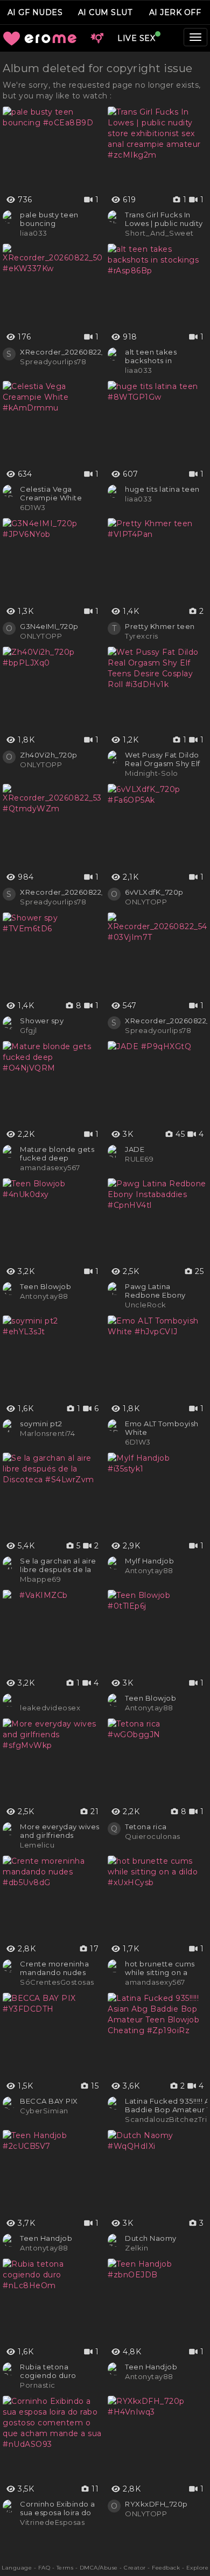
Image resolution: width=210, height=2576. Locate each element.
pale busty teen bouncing (49, 219)
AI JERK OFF (175, 12)
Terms (65, 2568)
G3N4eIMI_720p (49, 626)
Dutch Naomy (151, 2238)
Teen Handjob (46, 2238)
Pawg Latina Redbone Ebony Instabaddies (155, 1291)
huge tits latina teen (162, 489)
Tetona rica (146, 1827)
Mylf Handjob (149, 1561)
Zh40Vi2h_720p (49, 755)
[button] (97, 38)
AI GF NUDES (35, 12)
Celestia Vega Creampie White (51, 493)
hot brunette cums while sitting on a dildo (160, 1968)
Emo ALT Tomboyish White (162, 1428)
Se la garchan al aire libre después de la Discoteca (58, 1565)
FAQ (44, 2568)
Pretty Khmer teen (160, 626)
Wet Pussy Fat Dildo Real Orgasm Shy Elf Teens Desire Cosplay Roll (165, 759)
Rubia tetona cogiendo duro (48, 2371)
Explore (198, 2568)
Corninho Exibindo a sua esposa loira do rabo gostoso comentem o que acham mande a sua (58, 2508)
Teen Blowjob (45, 1286)
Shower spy (42, 1021)
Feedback (166, 2568)
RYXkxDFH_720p (156, 2504)
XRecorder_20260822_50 (67, 352)
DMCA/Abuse (99, 2568)
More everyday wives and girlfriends (60, 1831)
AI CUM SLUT (105, 12)
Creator (135, 2568)
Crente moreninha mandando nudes (54, 1968)
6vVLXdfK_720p (154, 892)
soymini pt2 (41, 1424)
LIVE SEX (136, 38)
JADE (135, 1149)
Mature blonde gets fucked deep (57, 1153)
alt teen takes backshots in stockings (151, 356)
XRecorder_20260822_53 (67, 892)
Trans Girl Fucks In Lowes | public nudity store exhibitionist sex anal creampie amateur (166, 219)
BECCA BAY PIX (49, 2101)
